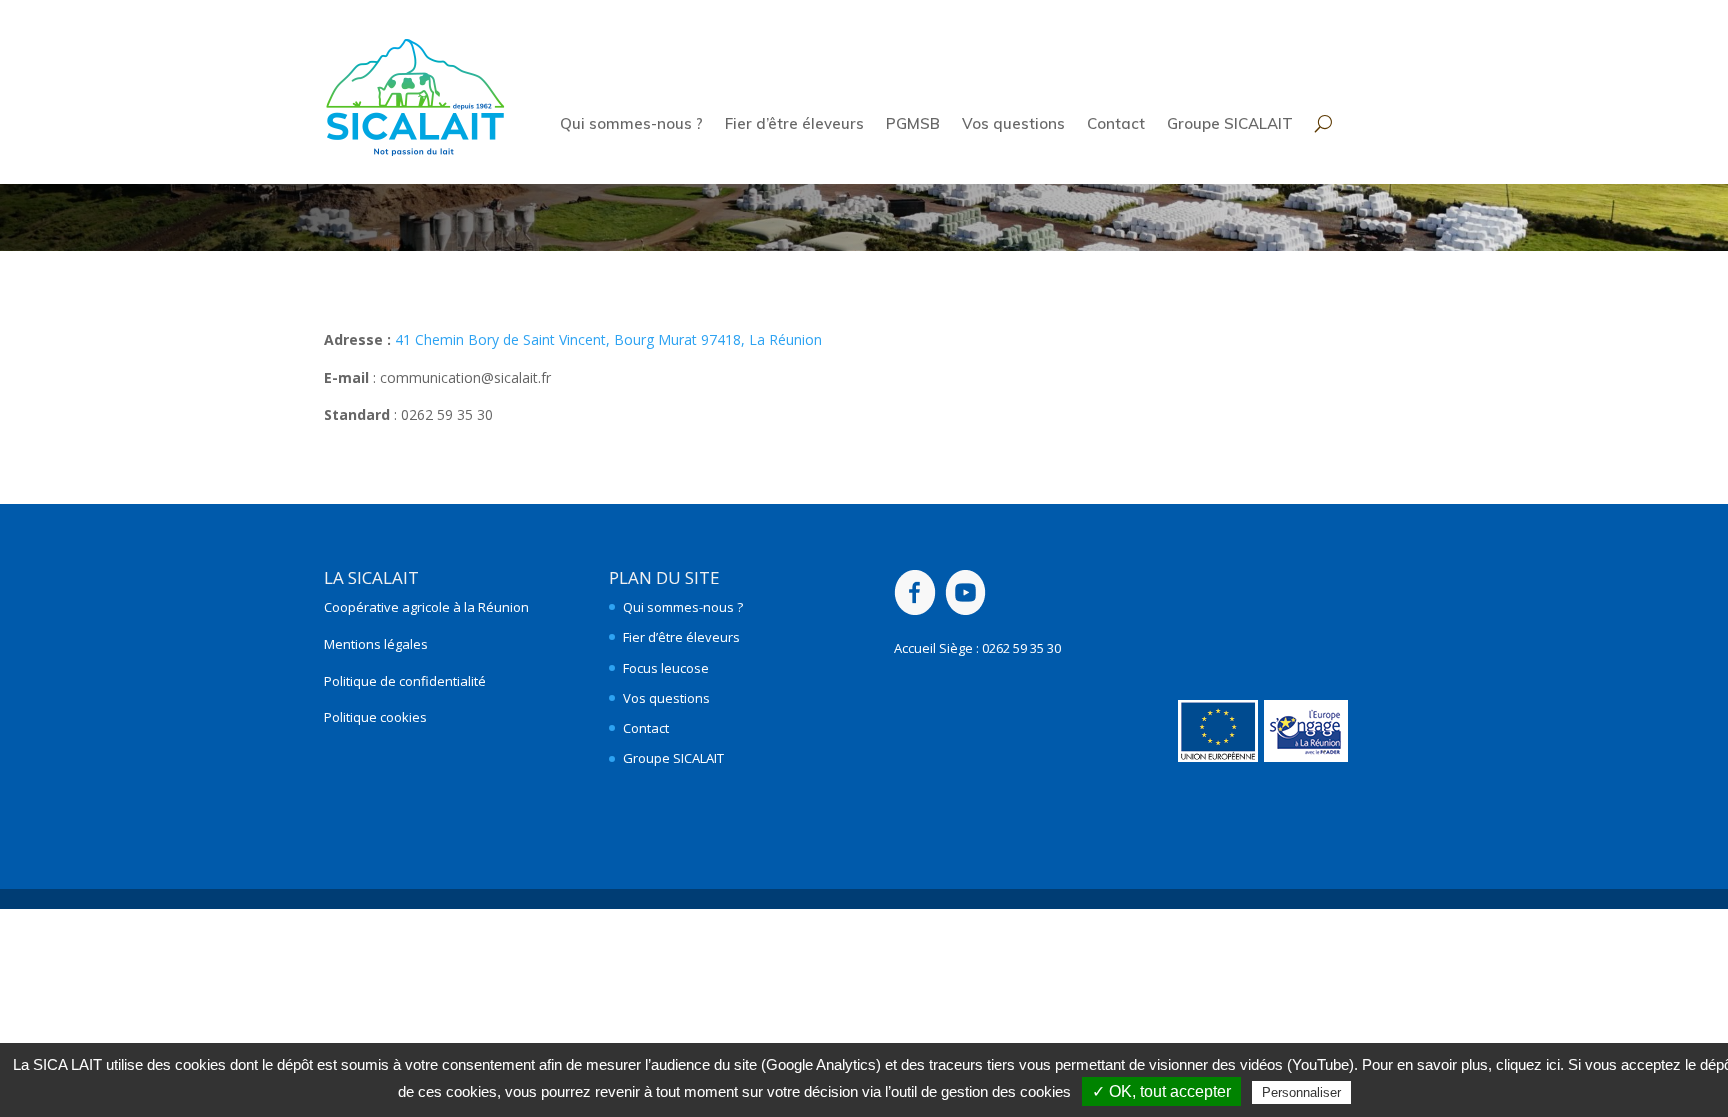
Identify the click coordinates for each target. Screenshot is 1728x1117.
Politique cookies (375, 717)
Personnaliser (1301, 1092)
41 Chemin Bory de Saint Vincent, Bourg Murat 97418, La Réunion (608, 339)
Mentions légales (376, 644)
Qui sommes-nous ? (631, 125)
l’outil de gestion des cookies (978, 1091)
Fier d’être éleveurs (794, 125)
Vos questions (1013, 125)
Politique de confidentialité (405, 681)
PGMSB (913, 125)
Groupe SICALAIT (1230, 125)
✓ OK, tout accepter (1161, 1091)
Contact (1116, 125)
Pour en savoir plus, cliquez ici (1461, 1064)
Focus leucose (666, 668)
